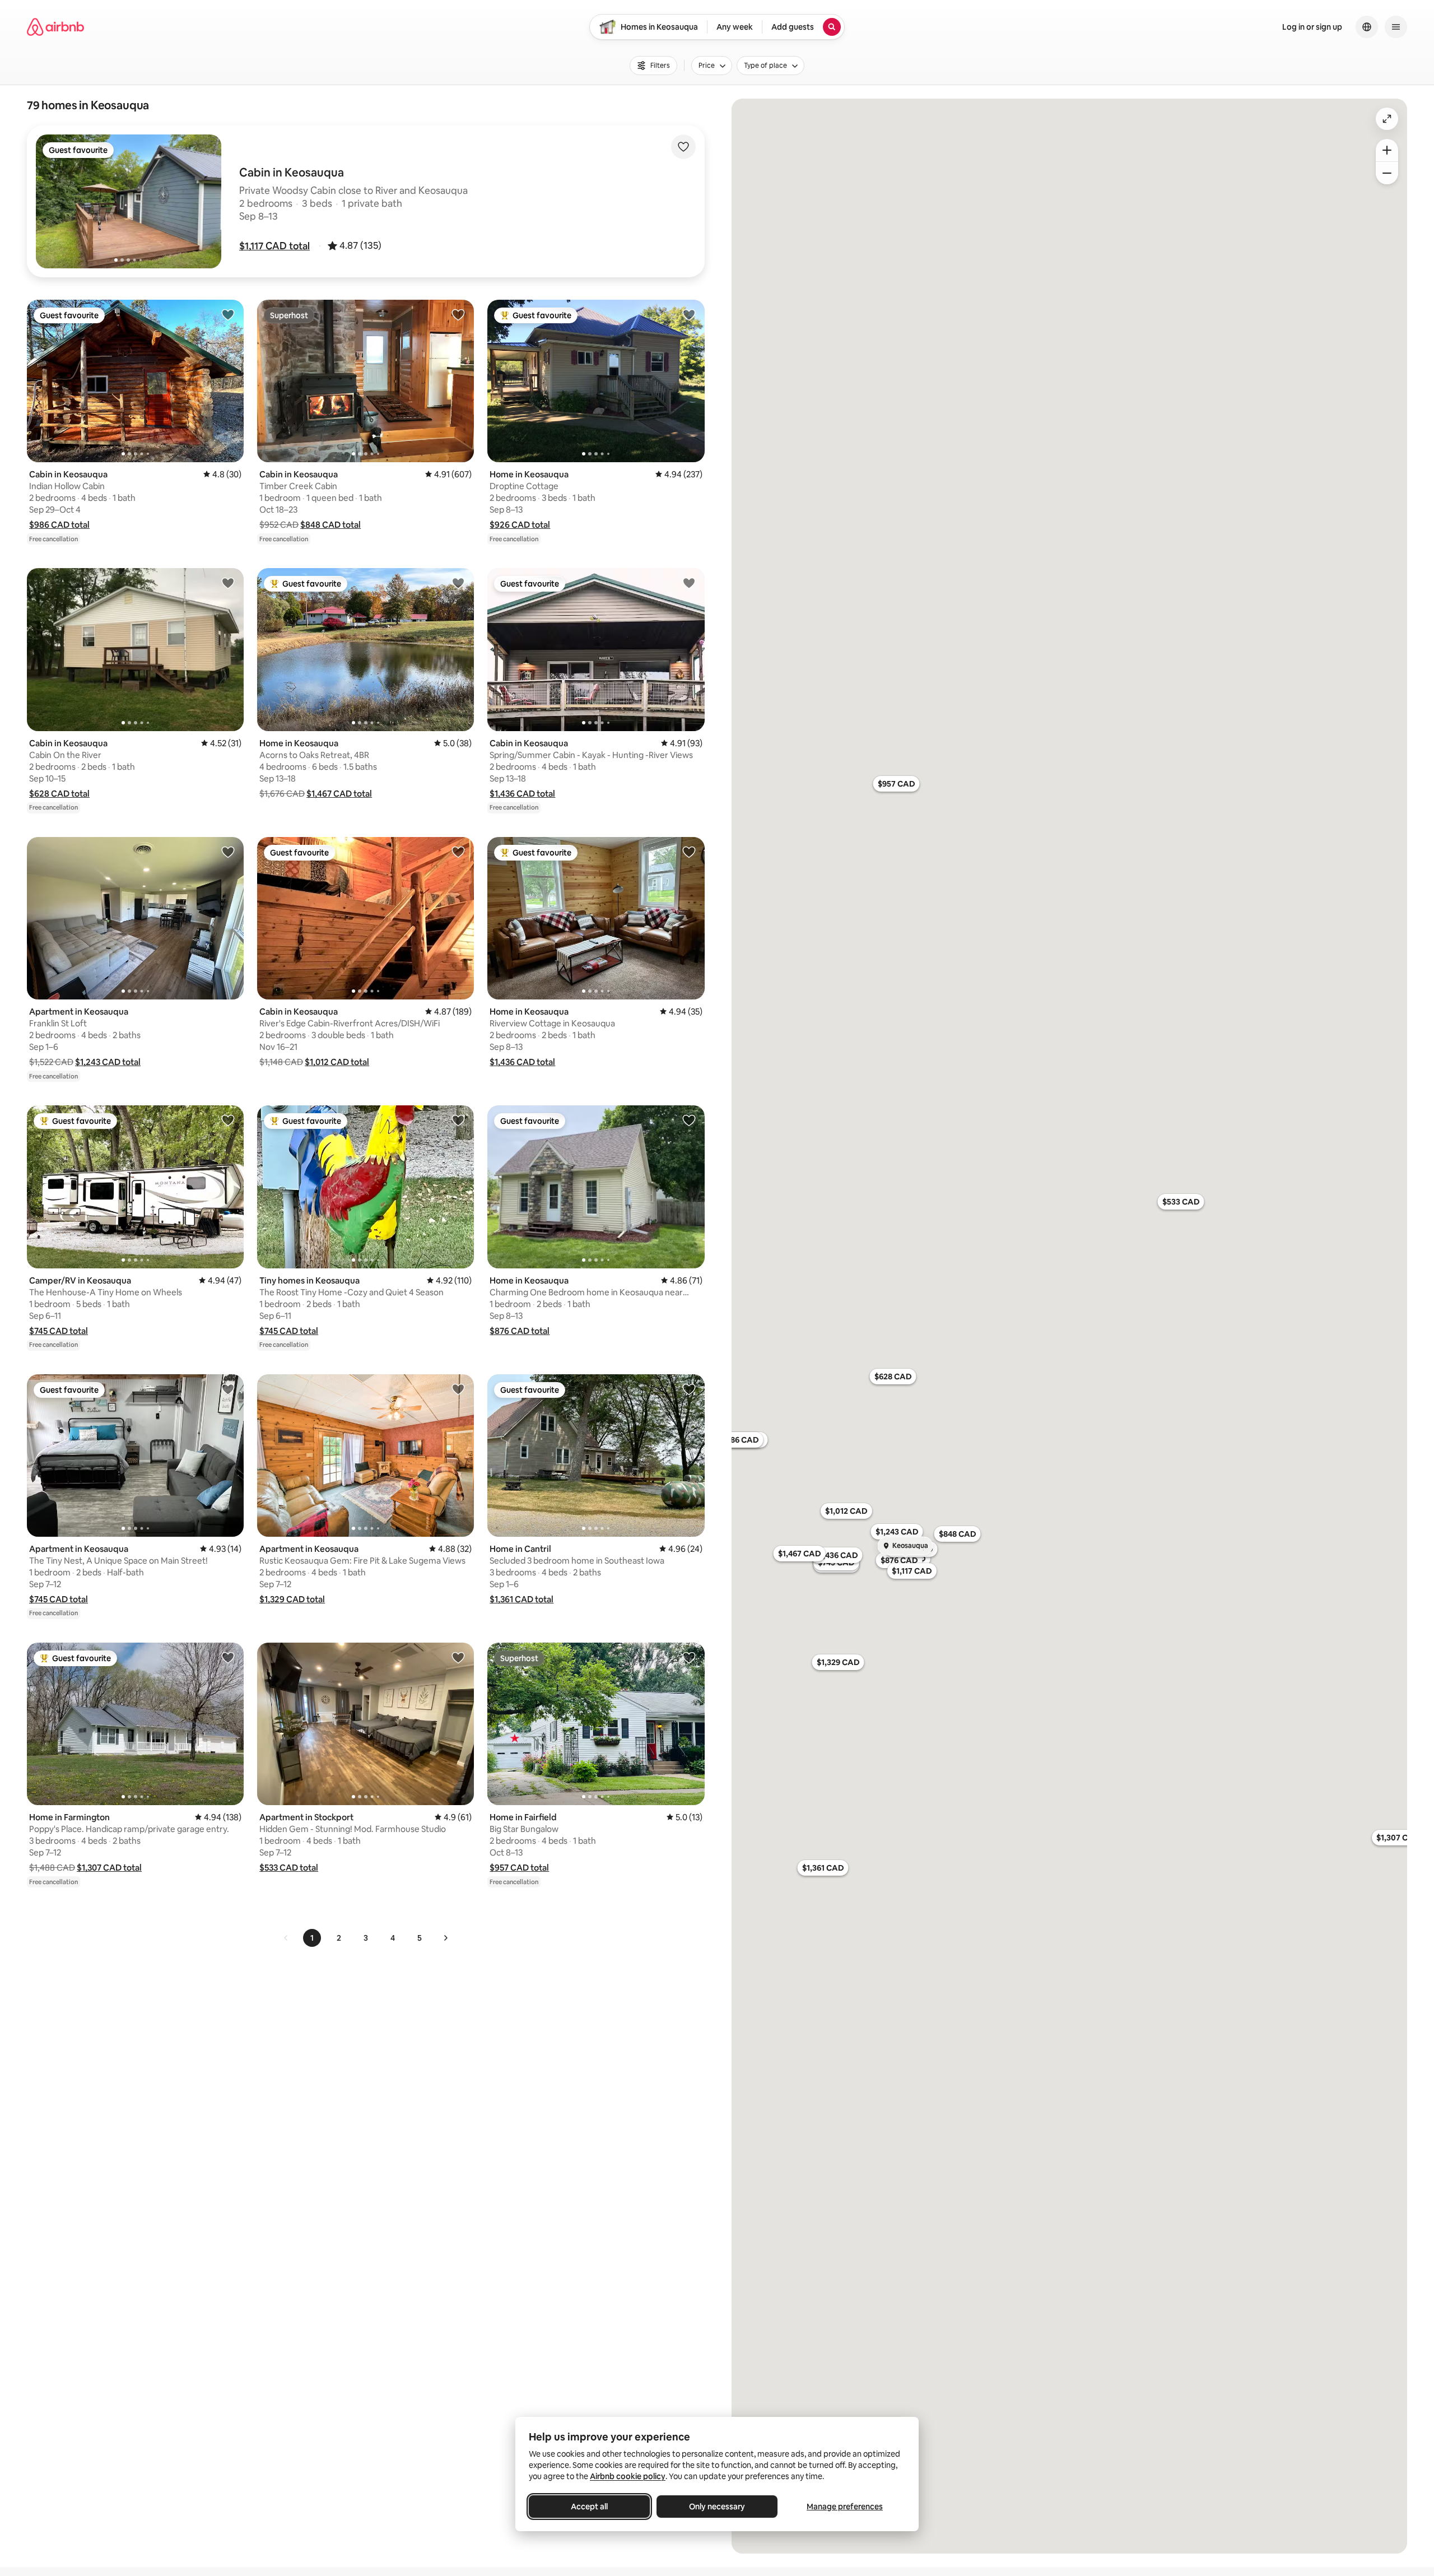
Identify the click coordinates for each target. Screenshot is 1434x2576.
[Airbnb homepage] (55, 27)
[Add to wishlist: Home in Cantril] (689, 1389)
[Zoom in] (1387, 150)
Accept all (589, 2507)
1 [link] (312, 1938)
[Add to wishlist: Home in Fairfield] (689, 1657)
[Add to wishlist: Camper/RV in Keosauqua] (228, 1120)
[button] (274, 246)
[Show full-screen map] (1387, 119)
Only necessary (717, 2507)
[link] (286, 1938)
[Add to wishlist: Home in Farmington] (228, 1657)
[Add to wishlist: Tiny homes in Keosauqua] (458, 1120)
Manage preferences (845, 2507)
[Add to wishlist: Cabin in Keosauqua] (228, 314)
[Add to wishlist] (683, 147)
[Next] (445, 1938)
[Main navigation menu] (1396, 27)
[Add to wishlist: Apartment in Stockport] (458, 1657)
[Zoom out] (1387, 173)
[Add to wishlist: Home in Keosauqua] (689, 314)
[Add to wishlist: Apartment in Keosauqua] (228, 852)
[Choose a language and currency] (1367, 27)
